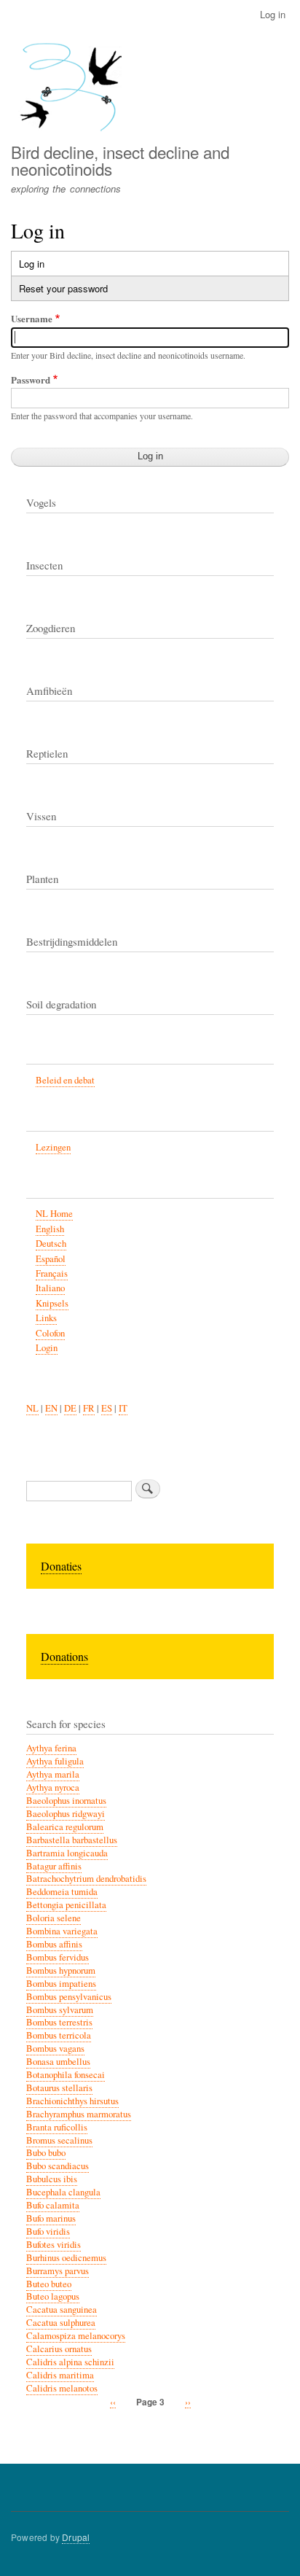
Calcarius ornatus (59, 2349)
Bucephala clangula (63, 2192)
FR (89, 1408)
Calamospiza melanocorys (76, 2336)
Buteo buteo (49, 2284)
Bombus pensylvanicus (69, 1997)
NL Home (54, 1214)
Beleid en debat (65, 1080)
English (50, 1229)
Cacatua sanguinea (62, 2310)
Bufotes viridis (54, 2245)
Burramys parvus (58, 2271)
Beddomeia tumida (62, 1892)
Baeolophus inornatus (66, 1801)
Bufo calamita (53, 2205)
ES (107, 1408)
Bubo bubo (46, 2153)
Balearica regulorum (65, 1827)
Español (51, 1259)
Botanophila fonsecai (66, 2075)
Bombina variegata (62, 1931)
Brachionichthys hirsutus (72, 2101)
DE (70, 1408)
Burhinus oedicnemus (66, 2258)
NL (32, 1408)
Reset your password (63, 288)
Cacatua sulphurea (61, 2323)
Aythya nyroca (53, 1787)
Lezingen (53, 1147)
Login (47, 1348)
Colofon (50, 1333)
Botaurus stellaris (59, 2088)
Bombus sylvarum (60, 2010)
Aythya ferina (51, 1748)
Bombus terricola (59, 2035)
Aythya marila (53, 1774)
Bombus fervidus (58, 1957)
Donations (64, 1656)
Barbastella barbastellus (72, 1840)
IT (123, 1408)
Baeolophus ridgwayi (66, 1814)
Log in (273, 14)
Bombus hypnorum (61, 1970)
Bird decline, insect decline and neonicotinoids (120, 160)
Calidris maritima (60, 2375)
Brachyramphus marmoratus (79, 2114)
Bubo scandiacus (58, 2166)
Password (31, 380)
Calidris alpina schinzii (70, 2362)
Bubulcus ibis (52, 2179)
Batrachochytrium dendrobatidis (86, 1879)
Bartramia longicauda (67, 1853)
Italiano (50, 1288)
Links (46, 1318)
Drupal (76, 2537)
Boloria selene (54, 1918)
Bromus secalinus (59, 2140)
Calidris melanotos (62, 2388)
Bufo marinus (51, 2218)
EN (51, 1408)
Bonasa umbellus (58, 2062)
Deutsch (51, 1244)
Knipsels (52, 1303)
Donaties (61, 1566)
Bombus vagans (55, 2048)
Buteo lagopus (53, 2296)
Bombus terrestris (59, 2022)
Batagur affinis (54, 1866)
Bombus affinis (54, 1944)
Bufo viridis (48, 2231)
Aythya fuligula (55, 1761)
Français (52, 1273)
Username (32, 318)
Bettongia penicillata (66, 1905)
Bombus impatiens (61, 1984)
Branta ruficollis (57, 2127)
